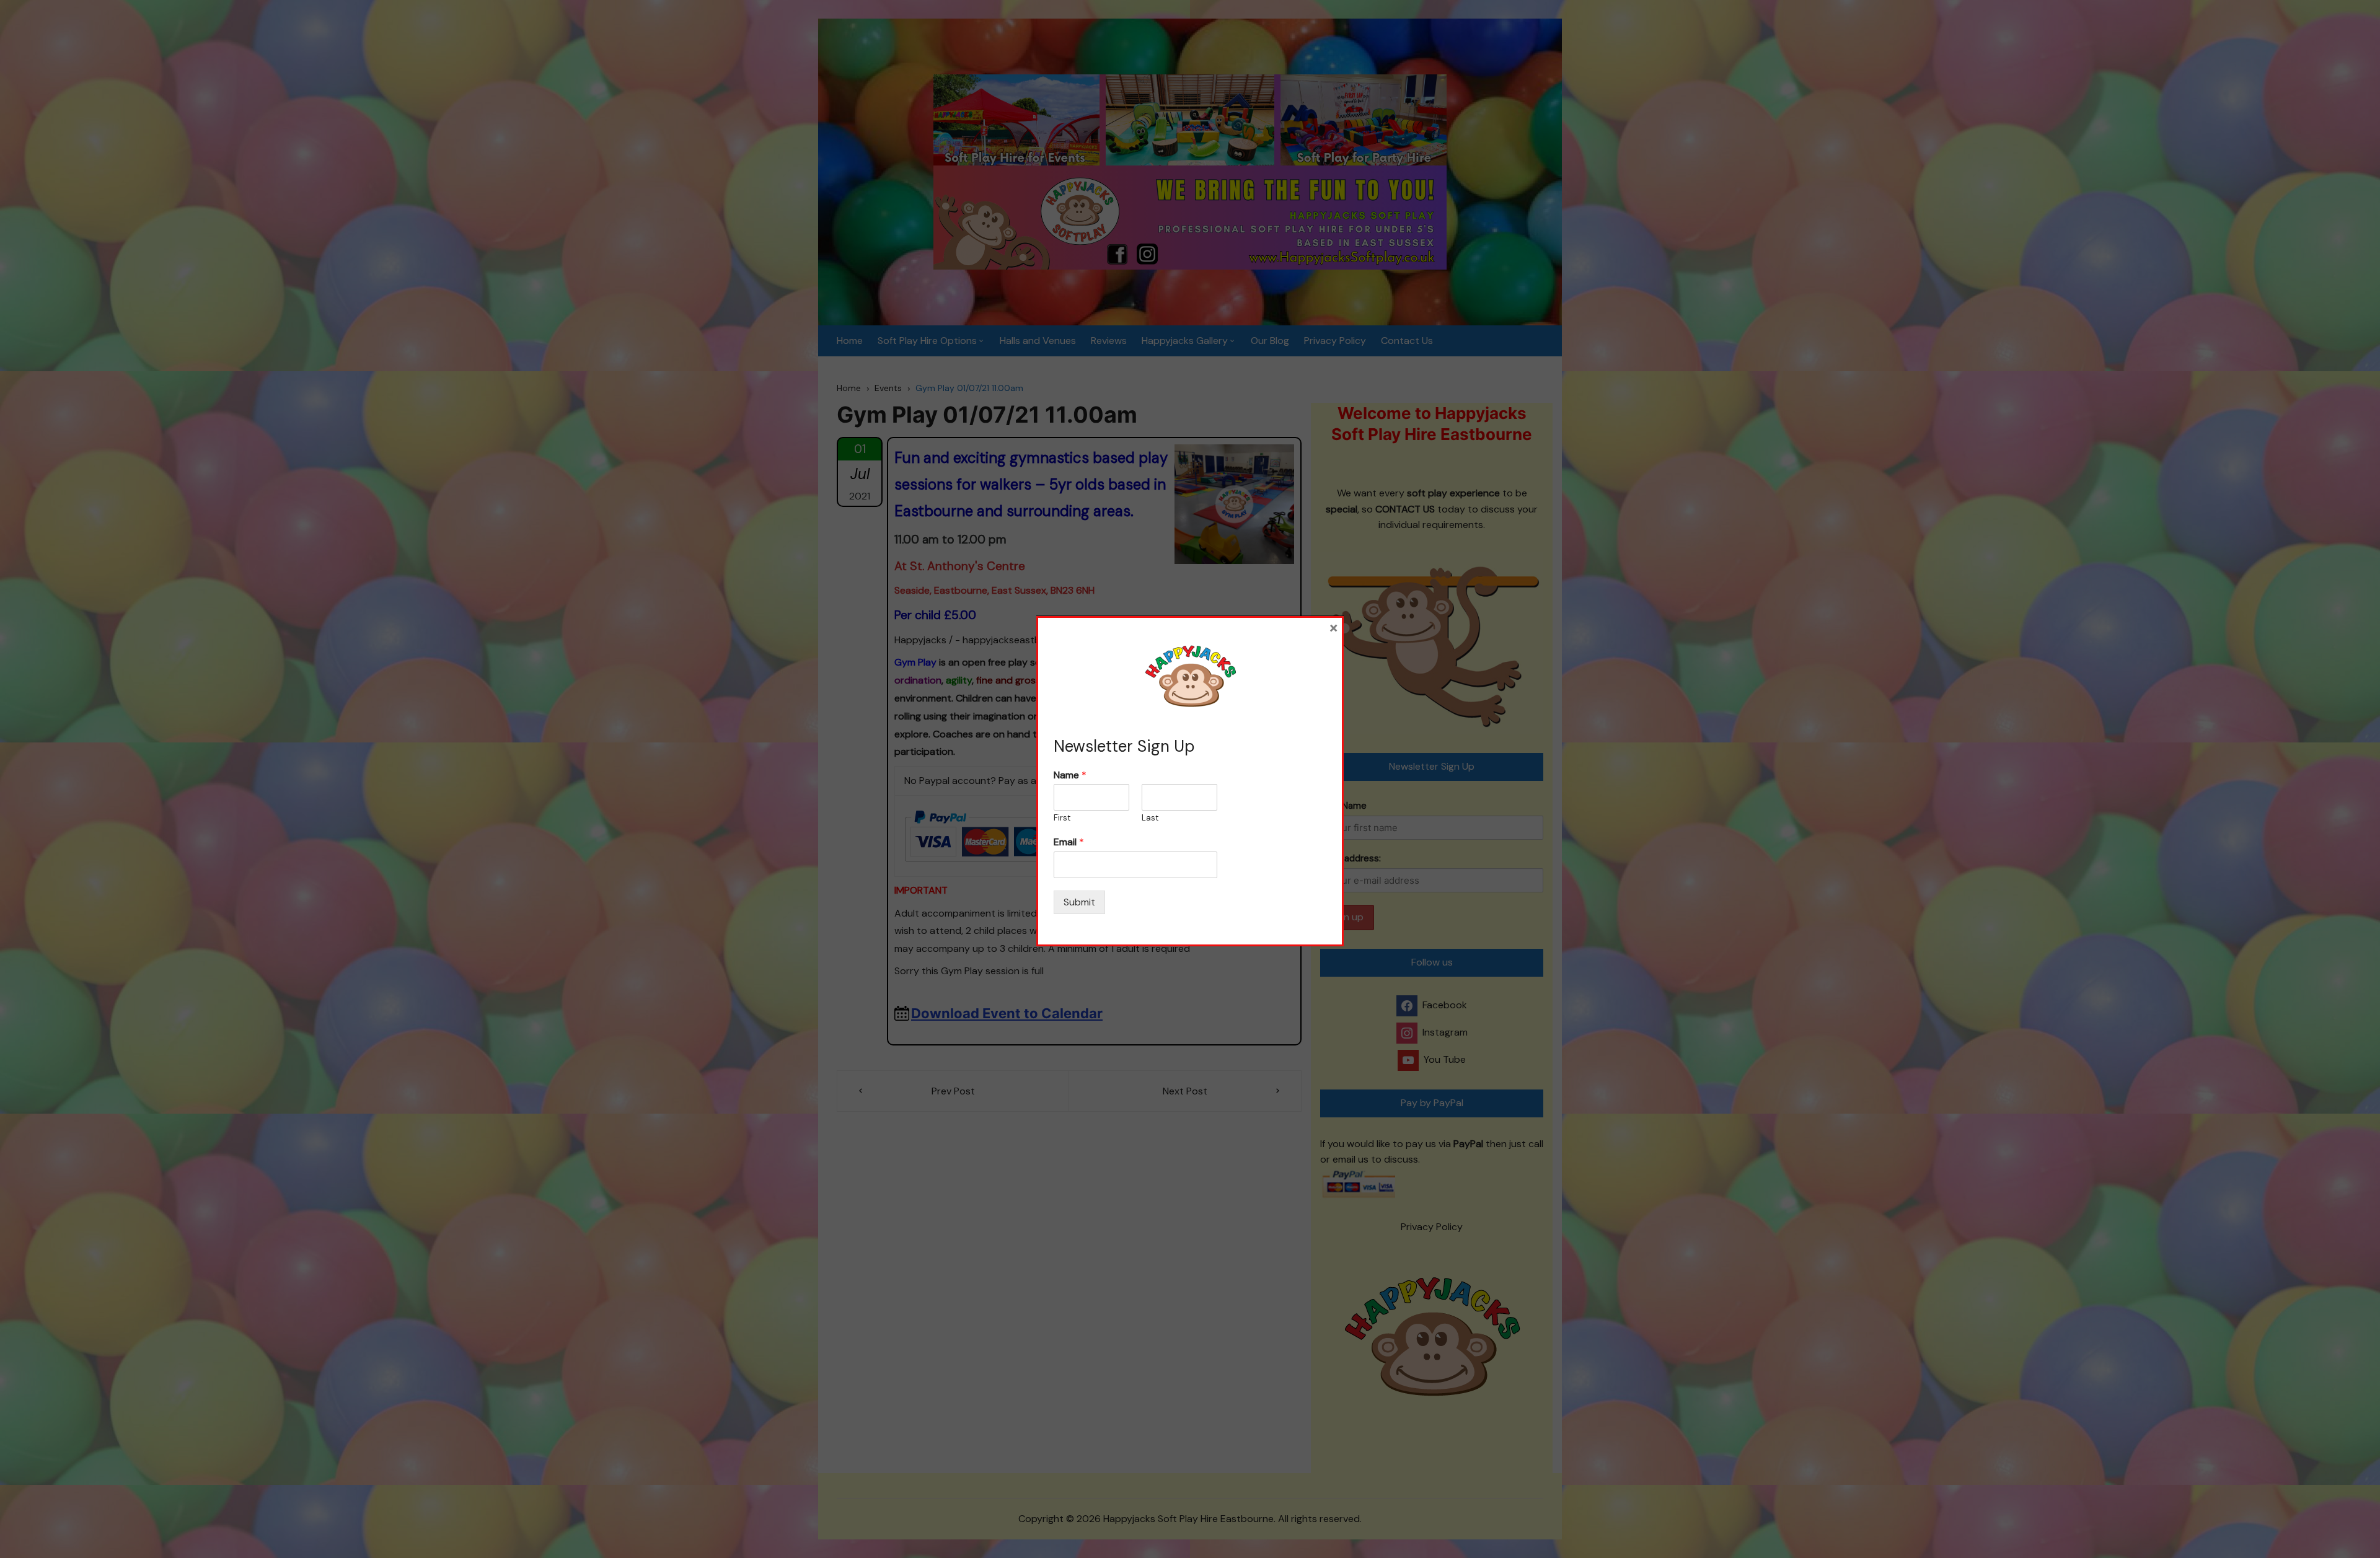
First (1062, 818)
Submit (1079, 902)
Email (1069, 842)
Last (1150, 818)
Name (1070, 775)
